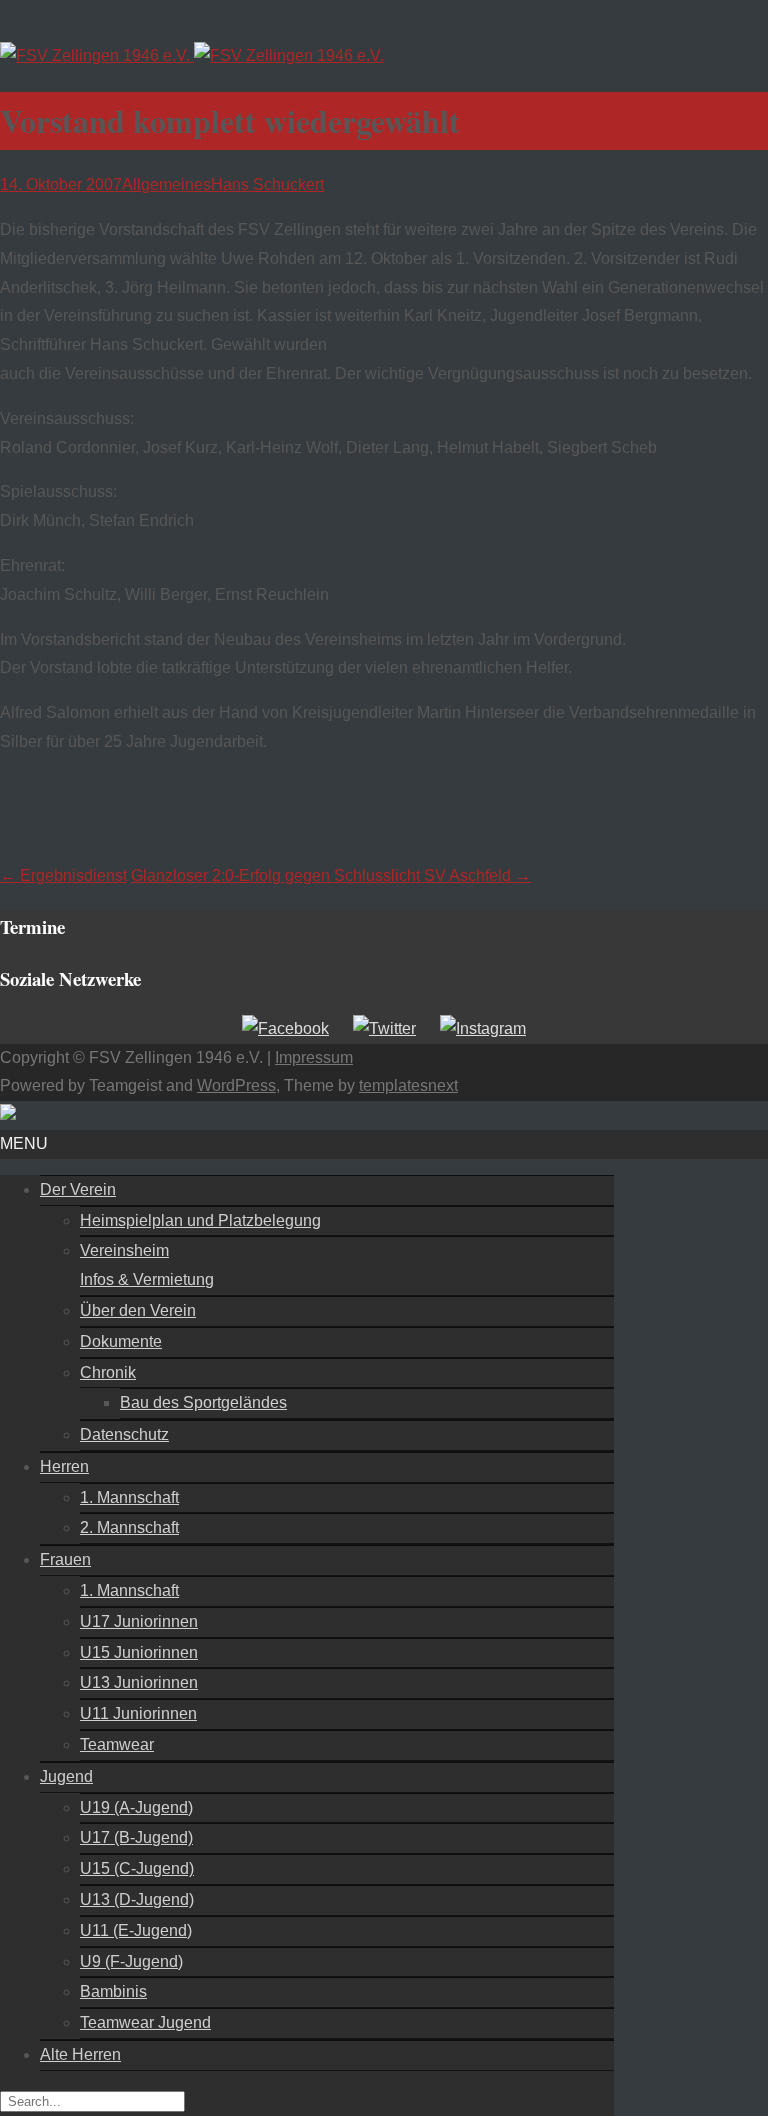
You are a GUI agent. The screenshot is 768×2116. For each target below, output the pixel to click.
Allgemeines (166, 184)
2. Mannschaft (129, 1527)
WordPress (236, 1085)
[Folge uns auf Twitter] (384, 1028)
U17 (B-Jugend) (136, 1837)
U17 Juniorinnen (139, 1621)
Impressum (314, 1057)
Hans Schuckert (267, 184)
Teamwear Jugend (145, 2022)
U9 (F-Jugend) (131, 1961)
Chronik (108, 1372)
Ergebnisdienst (63, 875)
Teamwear (117, 1744)
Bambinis (113, 1991)
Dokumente (121, 1341)
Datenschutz (124, 1434)
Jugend (66, 1776)
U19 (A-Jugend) (136, 1807)
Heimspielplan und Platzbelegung (200, 1220)
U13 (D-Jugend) (137, 1899)
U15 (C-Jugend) (137, 1868)
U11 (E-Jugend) (136, 1930)
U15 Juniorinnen (139, 1652)
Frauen (65, 1559)
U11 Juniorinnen (138, 1713)
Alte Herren (80, 2054)
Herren (64, 1466)
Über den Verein (138, 1310)
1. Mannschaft (129, 1497)
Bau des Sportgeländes (203, 1402)
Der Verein (78, 1189)
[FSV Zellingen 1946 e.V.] (192, 55)
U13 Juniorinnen (139, 1682)
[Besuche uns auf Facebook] (285, 1028)
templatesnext (408, 1085)
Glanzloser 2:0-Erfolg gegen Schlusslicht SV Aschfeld (331, 875)
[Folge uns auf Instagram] (483, 1028)
